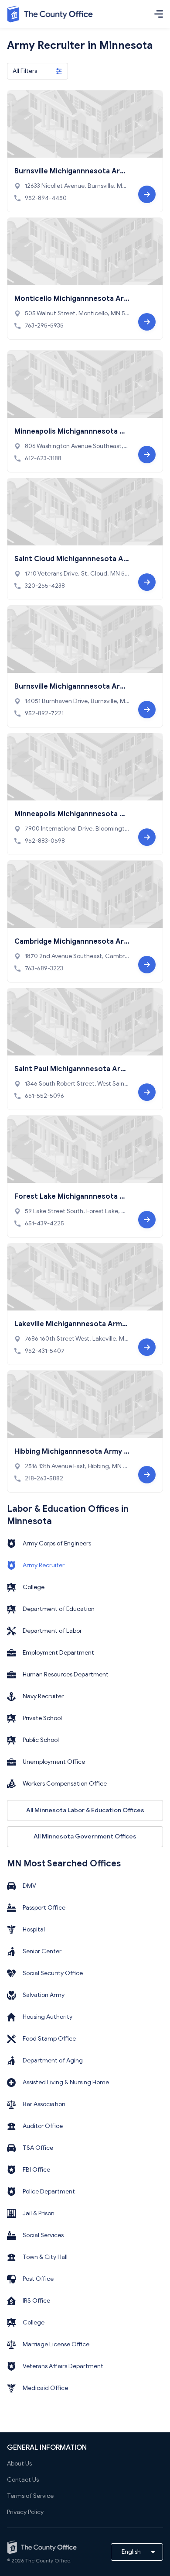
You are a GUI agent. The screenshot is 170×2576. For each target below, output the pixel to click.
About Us (19, 2464)
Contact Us (23, 2480)
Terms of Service (30, 2496)
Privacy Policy (25, 2512)
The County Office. (48, 2560)
